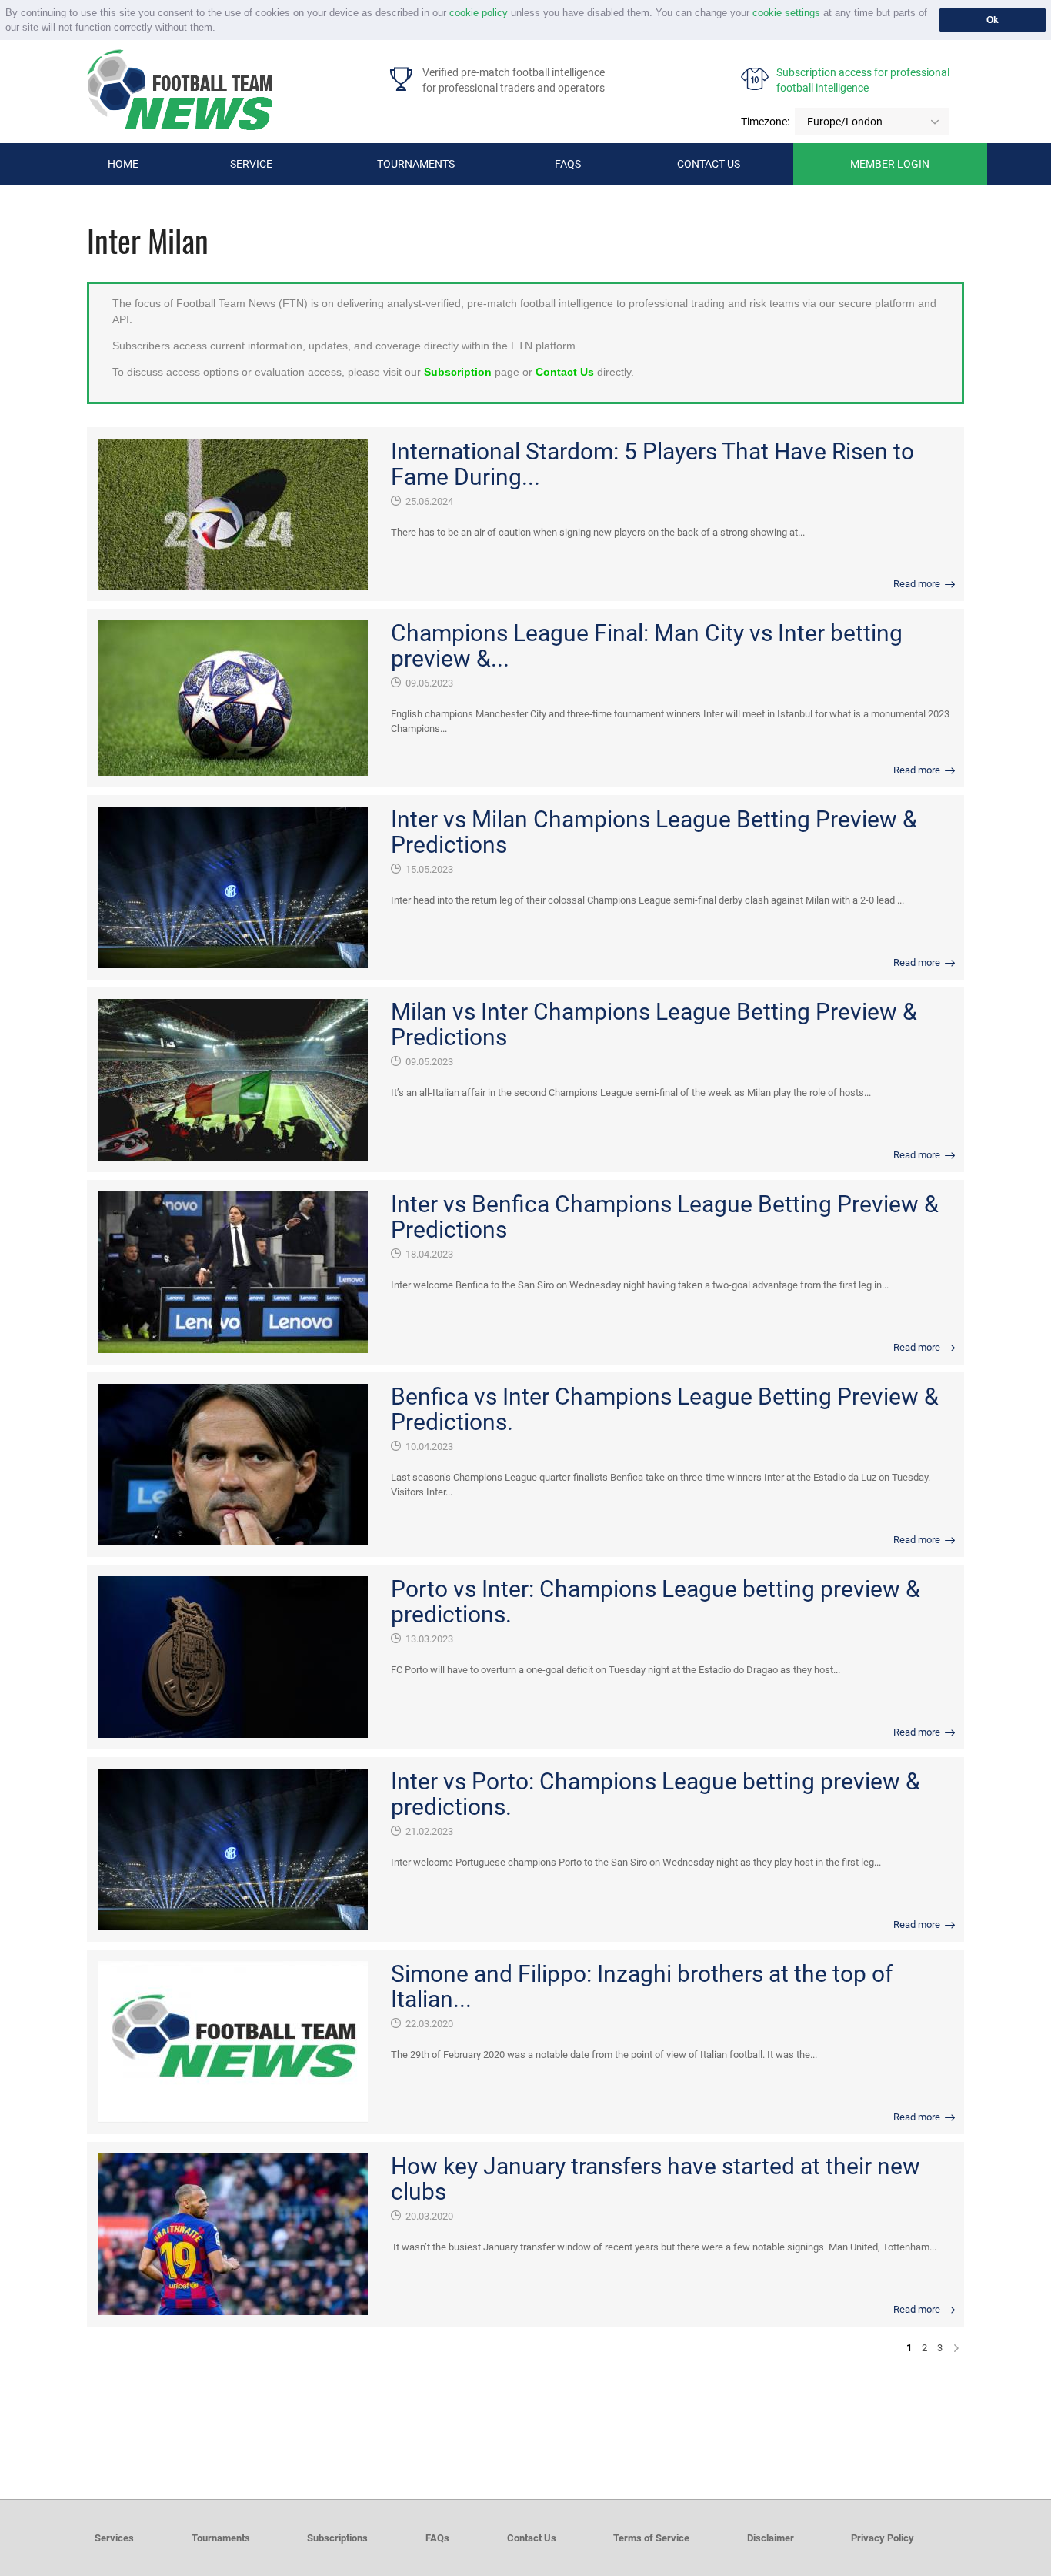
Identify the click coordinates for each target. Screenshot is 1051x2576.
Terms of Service (651, 2538)
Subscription (458, 372)
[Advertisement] (525, 2414)
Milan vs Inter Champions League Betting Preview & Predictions (654, 1024)
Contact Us (565, 372)
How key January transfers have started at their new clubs (656, 2179)
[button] (220, 29)
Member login (890, 164)
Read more (918, 584)
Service (251, 164)
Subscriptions (337, 2538)
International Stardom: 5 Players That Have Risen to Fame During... (652, 464)
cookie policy (479, 13)
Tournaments (416, 164)
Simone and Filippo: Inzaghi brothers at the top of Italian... (642, 1986)
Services (114, 2538)
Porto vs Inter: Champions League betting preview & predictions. (656, 1602)
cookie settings (786, 13)
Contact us (709, 164)
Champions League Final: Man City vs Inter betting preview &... (647, 646)
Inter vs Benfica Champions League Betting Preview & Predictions (665, 1217)
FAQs (568, 164)
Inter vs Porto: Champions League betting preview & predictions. (656, 1794)
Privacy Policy (883, 2538)
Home (123, 164)
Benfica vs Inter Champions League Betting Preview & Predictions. (665, 1409)
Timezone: (765, 122)
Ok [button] (993, 20)
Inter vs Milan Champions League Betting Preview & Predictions (654, 832)
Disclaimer (771, 2538)
